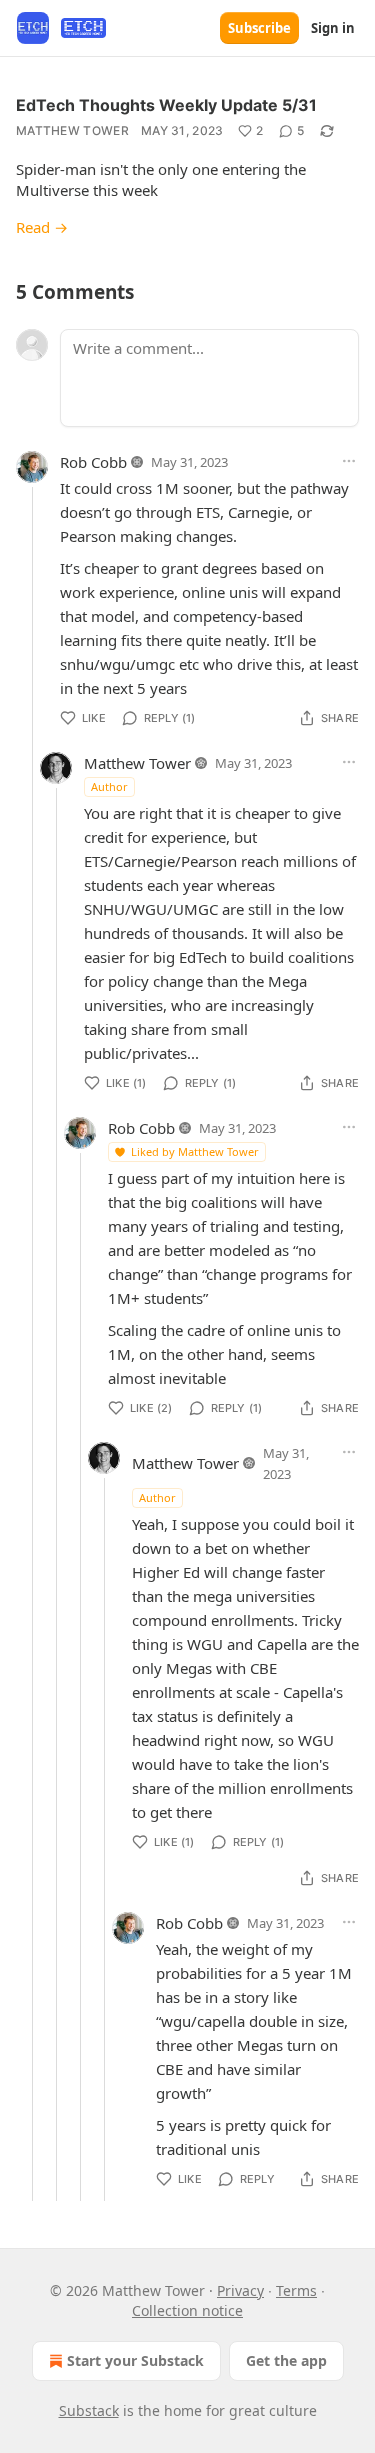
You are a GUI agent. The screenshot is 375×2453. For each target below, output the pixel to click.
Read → (42, 227)
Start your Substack (135, 2360)
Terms (296, 2290)
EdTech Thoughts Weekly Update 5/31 (166, 105)
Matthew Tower (72, 130)
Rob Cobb (93, 462)
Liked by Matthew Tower (195, 1151)
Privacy (240, 2290)
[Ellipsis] (349, 461)
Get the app (286, 2360)
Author (109, 786)
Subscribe (259, 28)
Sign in (333, 28)
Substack (89, 2410)
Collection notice (187, 2310)
